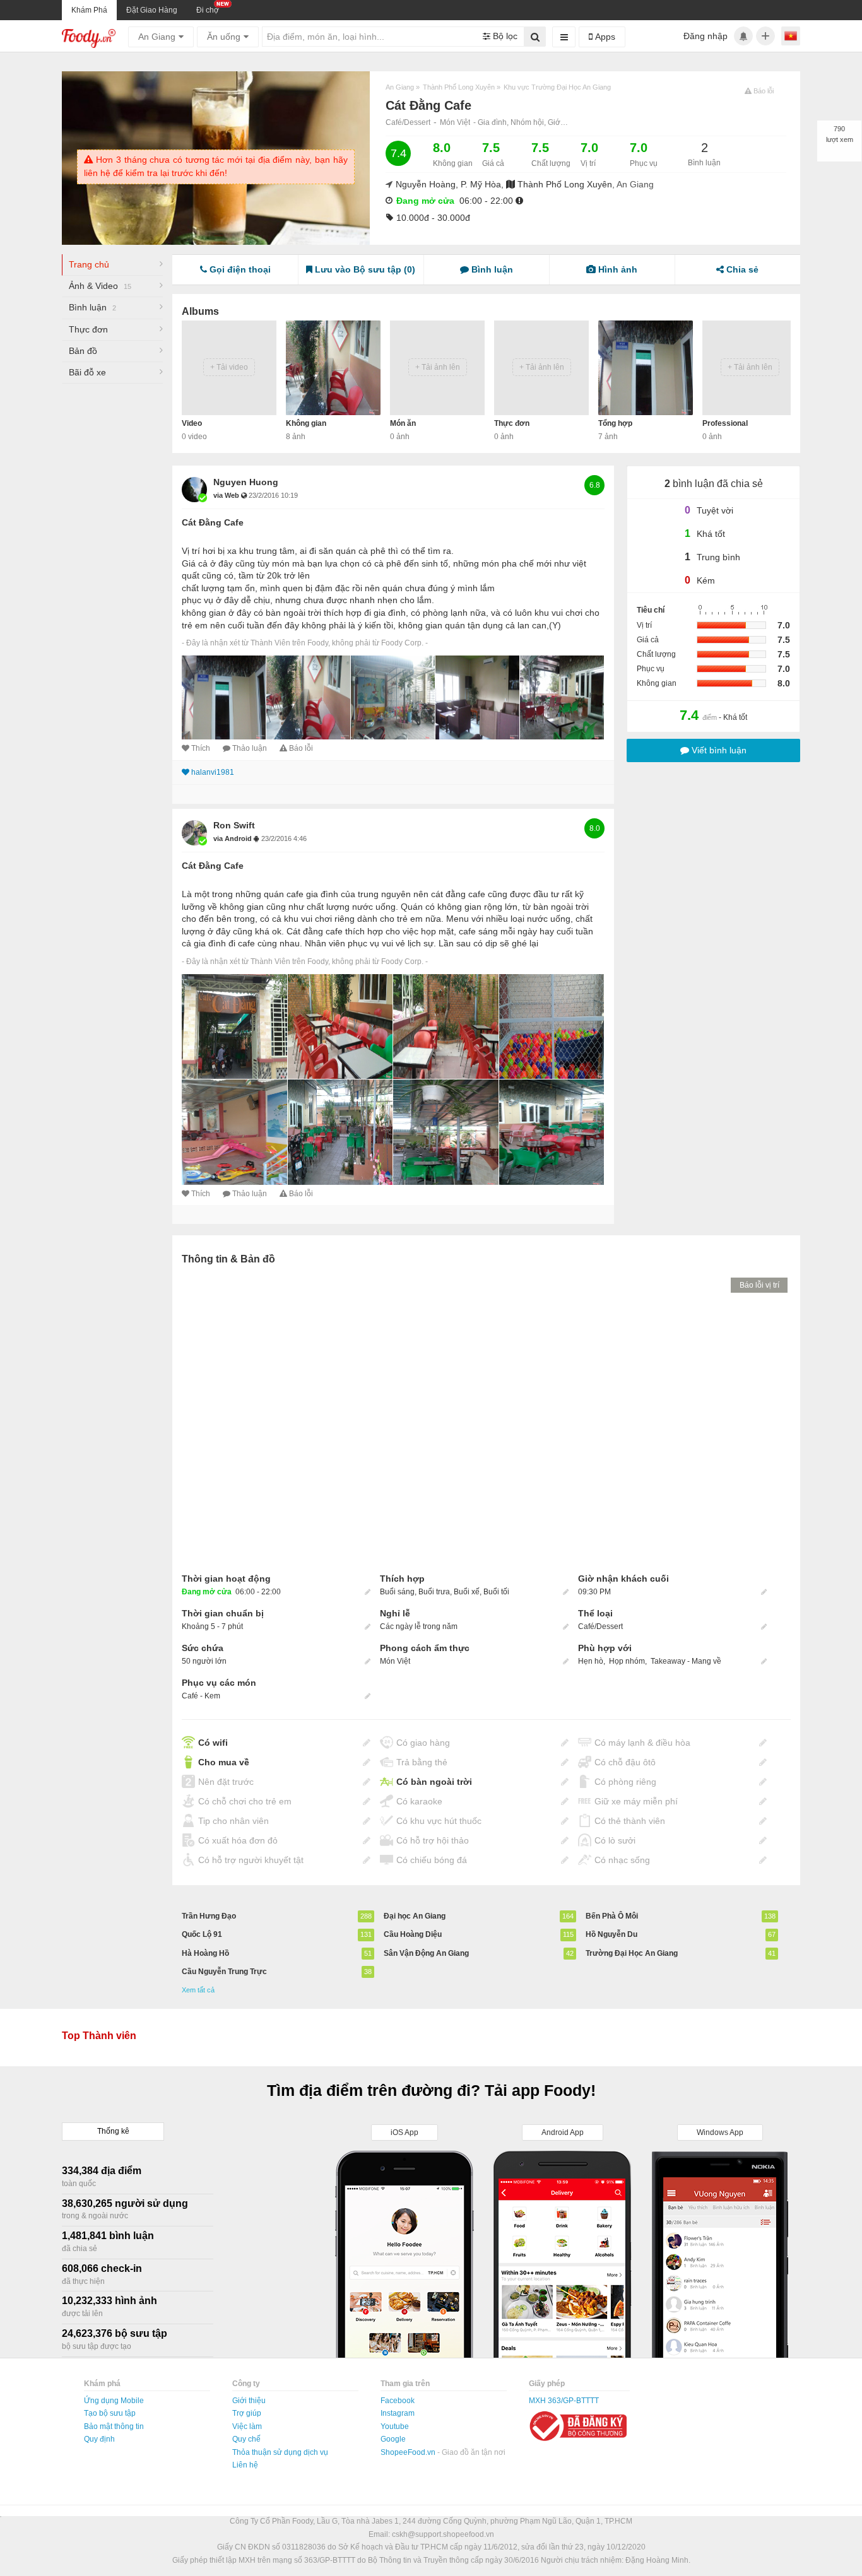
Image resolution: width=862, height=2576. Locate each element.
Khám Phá (89, 10)
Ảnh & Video (100, 286)
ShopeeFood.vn (409, 2452)
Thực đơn (88, 329)
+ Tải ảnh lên (438, 367)
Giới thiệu (249, 2401)
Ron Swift (234, 825)
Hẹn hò (591, 1661)
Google (393, 2439)
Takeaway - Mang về (686, 1661)
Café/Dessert (408, 122)
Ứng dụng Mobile (114, 2401)
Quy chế (246, 2439)
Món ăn (403, 423)
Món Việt (455, 122)
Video (192, 423)
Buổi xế (467, 1592)
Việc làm (247, 2426)
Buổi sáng (397, 1592)
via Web (227, 495)
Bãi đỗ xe (87, 372)
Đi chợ (208, 10)
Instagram (398, 2413)
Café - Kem (201, 1696)
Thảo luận (250, 748)
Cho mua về (224, 1762)
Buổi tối (496, 1592)
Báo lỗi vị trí (759, 1285)
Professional (725, 423)
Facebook (398, 2401)
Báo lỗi (301, 748)
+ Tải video (229, 367)
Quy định (99, 2439)
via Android (233, 838)
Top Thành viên (99, 2036)
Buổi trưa (434, 1592)
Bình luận (92, 307)
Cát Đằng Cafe (213, 522)
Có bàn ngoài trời (434, 1782)
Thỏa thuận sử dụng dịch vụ (280, 2452)
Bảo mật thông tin (114, 2426)
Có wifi (213, 1743)
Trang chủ (89, 264)
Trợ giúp (247, 2413)
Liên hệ (245, 2465)
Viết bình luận (718, 750)
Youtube (395, 2426)
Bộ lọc (504, 36)
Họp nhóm (627, 1661)
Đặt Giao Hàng (152, 10)
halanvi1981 (213, 772)
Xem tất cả (198, 1990)
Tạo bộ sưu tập (110, 2413)
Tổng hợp (615, 423)
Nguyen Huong (246, 482)
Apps (604, 37)
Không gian (306, 423)
